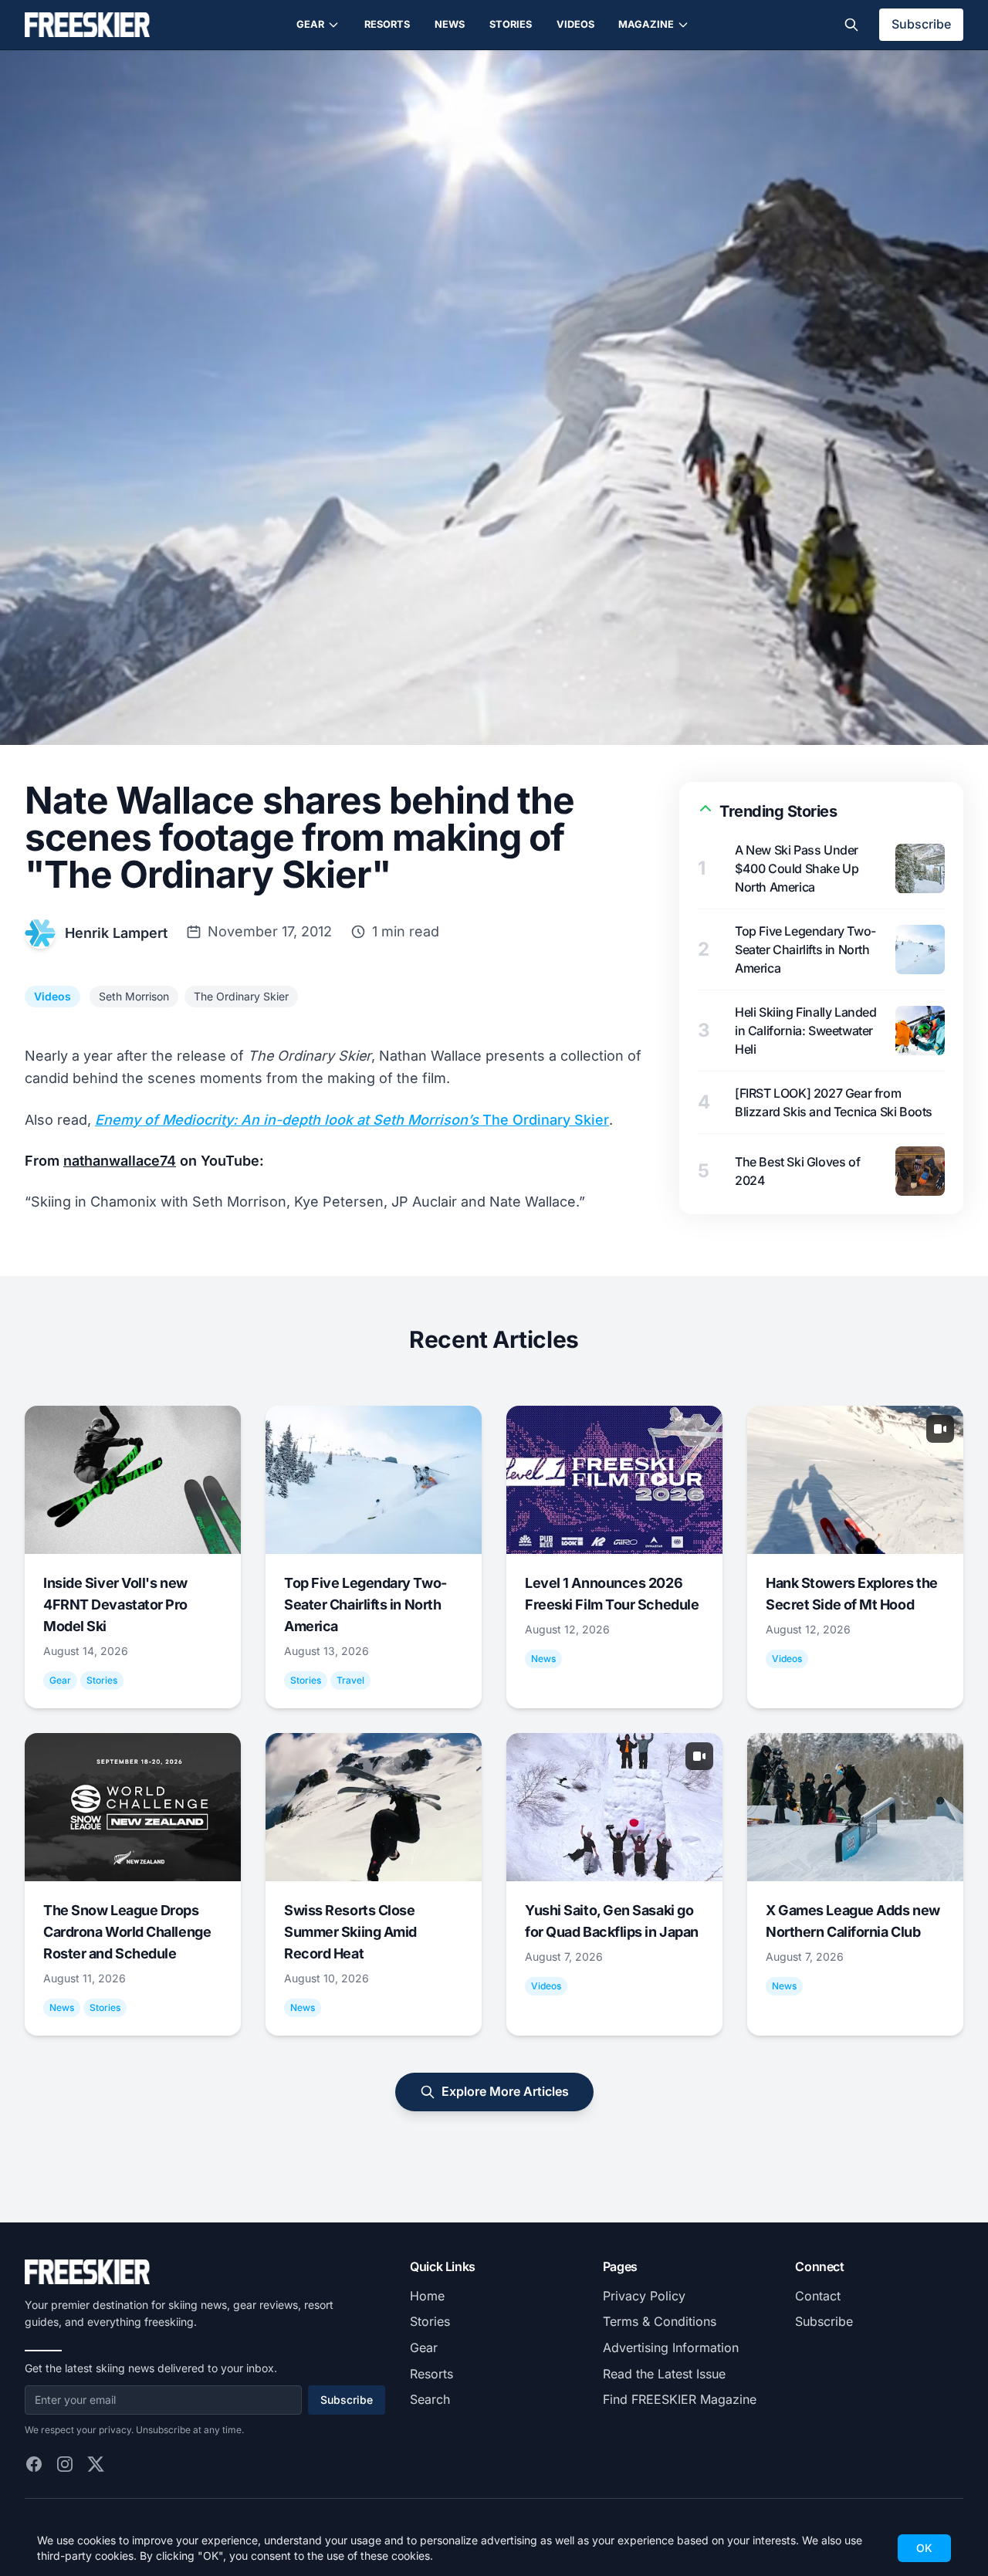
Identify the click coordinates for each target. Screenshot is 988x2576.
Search (430, 2399)
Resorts (387, 24)
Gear (310, 24)
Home (427, 2296)
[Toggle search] (851, 25)
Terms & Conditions (660, 2321)
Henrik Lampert (116, 933)
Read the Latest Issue (664, 2374)
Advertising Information (671, 2348)
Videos (575, 24)
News (450, 24)
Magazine (646, 24)
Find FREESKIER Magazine (680, 2399)
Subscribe (921, 24)
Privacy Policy (644, 2296)
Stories (511, 24)
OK (924, 2548)
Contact (818, 2296)
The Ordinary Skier (241, 996)
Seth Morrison (134, 996)
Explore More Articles (505, 2091)
